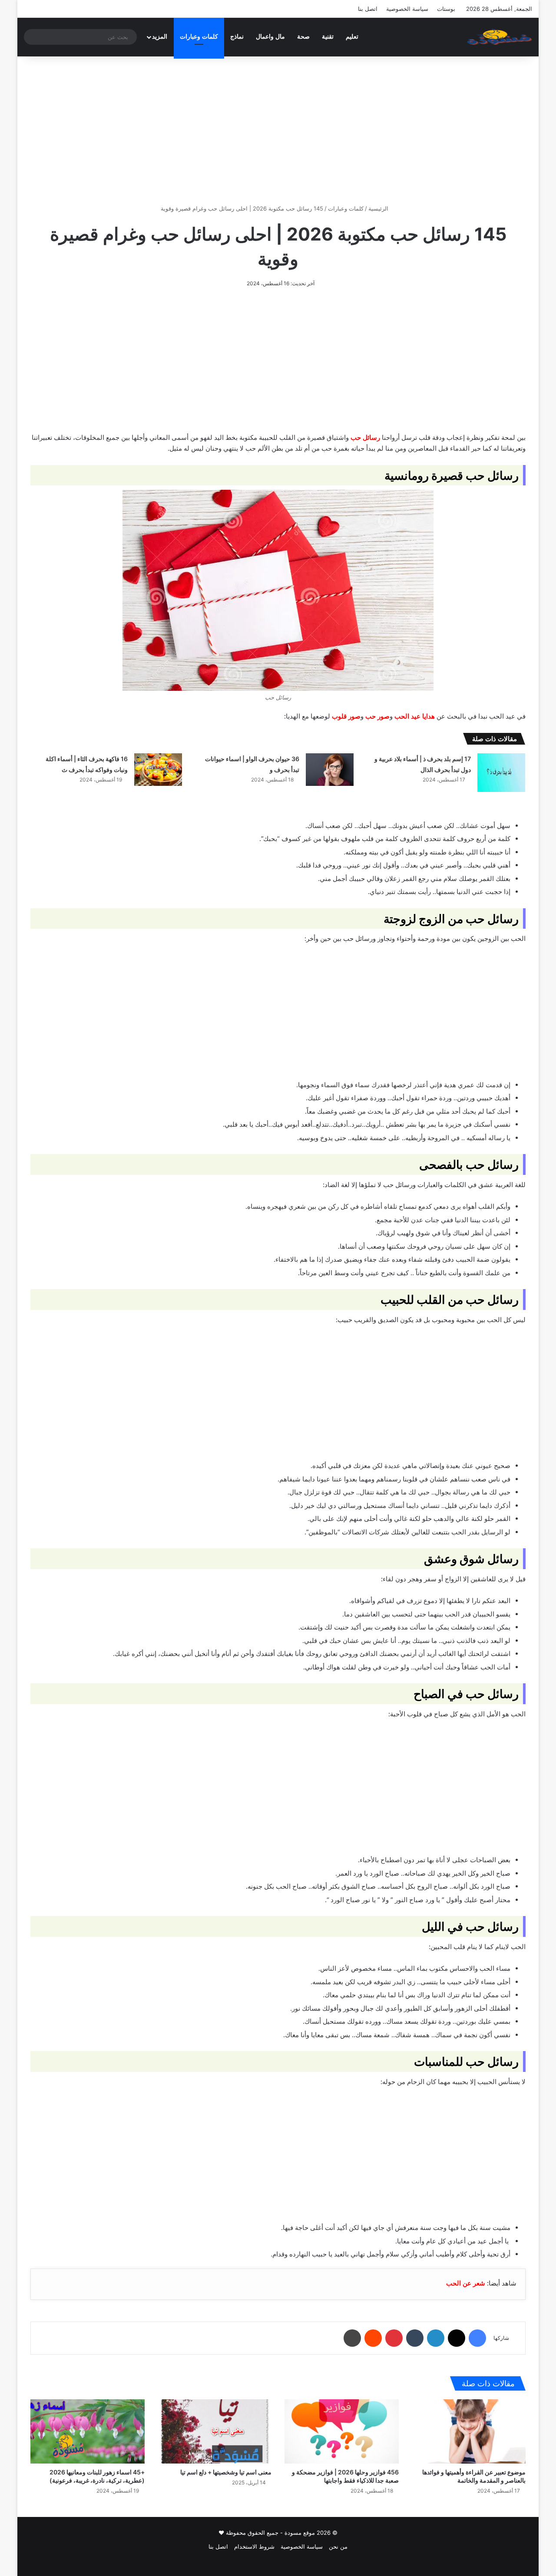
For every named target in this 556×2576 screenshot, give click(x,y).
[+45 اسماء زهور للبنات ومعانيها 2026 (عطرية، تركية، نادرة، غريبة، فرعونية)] (88, 2431)
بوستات (446, 9)
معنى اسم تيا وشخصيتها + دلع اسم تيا (226, 2472)
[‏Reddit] (373, 2338)
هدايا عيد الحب (415, 716)
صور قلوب (346, 716)
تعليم (352, 37)
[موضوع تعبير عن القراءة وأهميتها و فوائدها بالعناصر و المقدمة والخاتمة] (469, 2431)
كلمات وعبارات (199, 37)
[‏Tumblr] (415, 2338)
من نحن (338, 2546)
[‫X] (457, 2338)
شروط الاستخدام (254, 2546)
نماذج (237, 37)
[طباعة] (352, 2338)
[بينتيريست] (394, 2338)
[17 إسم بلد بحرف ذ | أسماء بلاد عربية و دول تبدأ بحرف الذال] (501, 773)
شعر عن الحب (466, 2283)
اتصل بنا (368, 9)
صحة (303, 37)
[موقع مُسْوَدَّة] (500, 37)
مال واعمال (270, 37)
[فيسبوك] (477, 2338)
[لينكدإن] (436, 2338)
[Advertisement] (278, 130)
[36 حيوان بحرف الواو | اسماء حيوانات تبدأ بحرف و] (330, 770)
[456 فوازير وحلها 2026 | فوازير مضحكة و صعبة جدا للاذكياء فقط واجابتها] (342, 2431)
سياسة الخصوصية (407, 9)
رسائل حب (365, 437)
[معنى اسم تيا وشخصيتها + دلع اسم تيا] (215, 2431)
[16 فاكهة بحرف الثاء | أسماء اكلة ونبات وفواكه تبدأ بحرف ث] (158, 770)
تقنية (328, 37)
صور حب (377, 716)
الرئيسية (379, 208)
